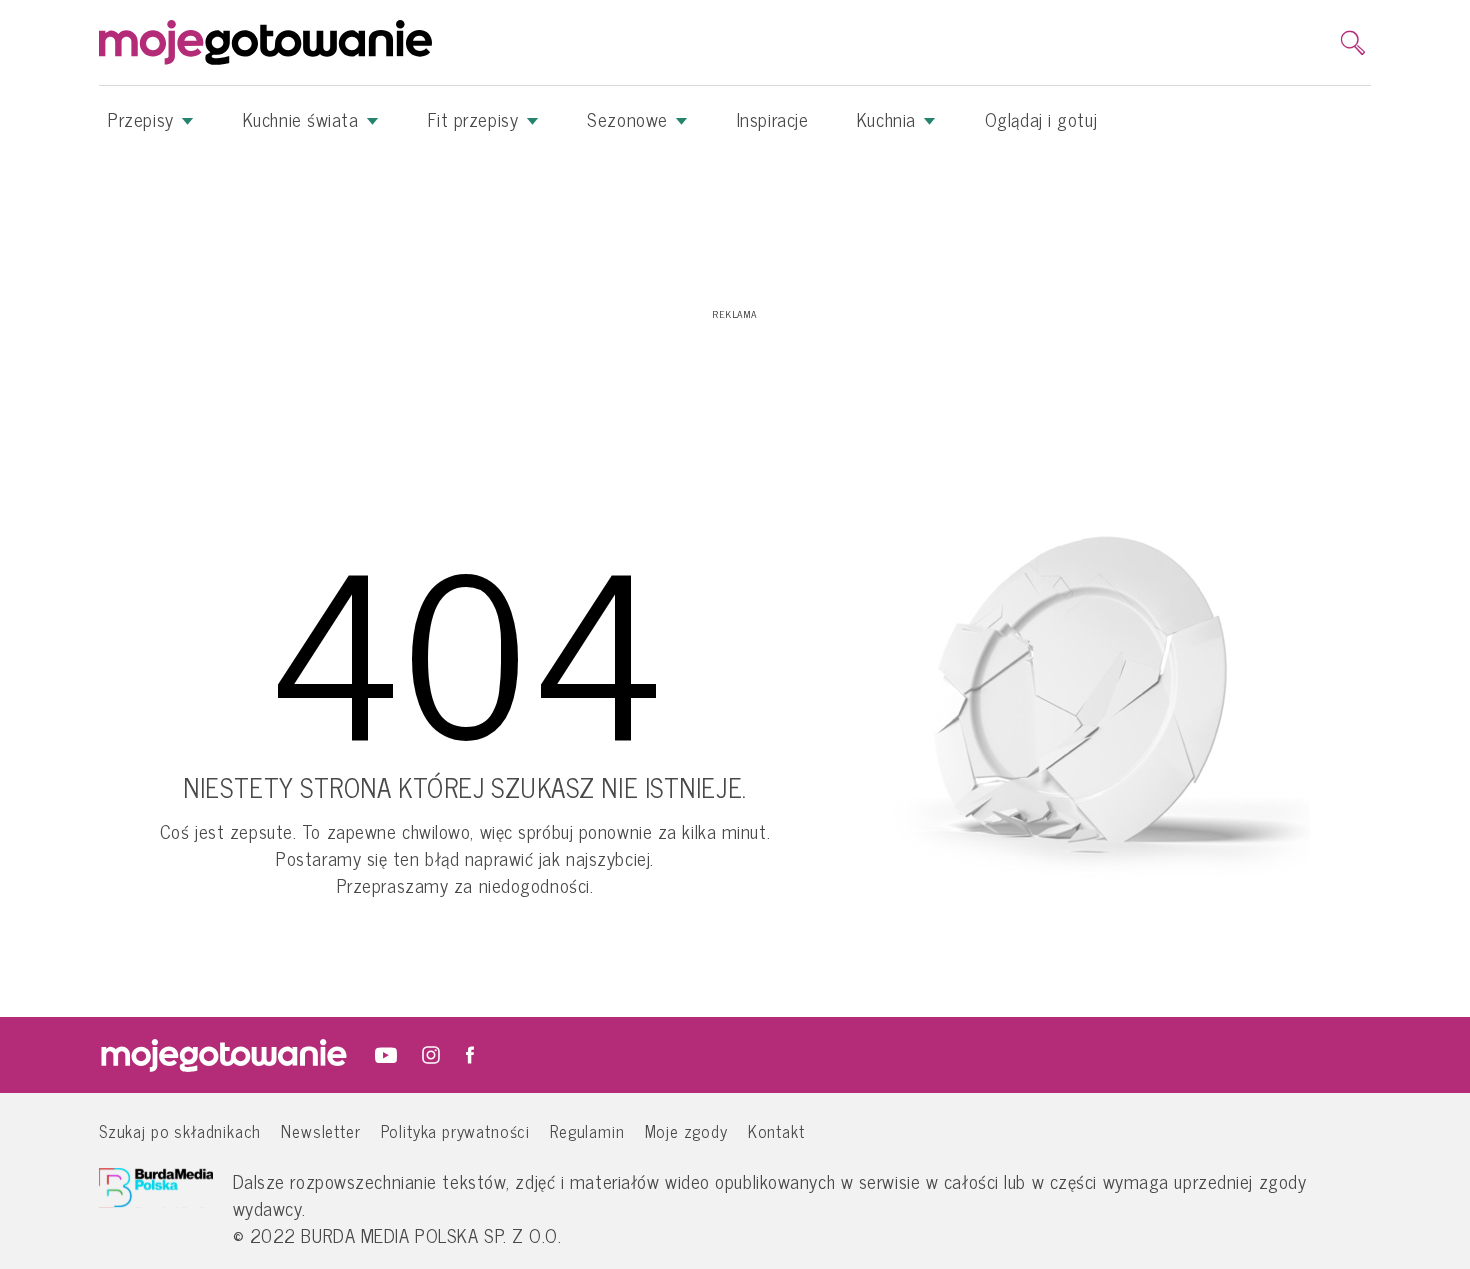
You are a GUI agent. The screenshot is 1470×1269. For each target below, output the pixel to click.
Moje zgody (686, 1130)
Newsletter (320, 1130)
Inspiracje (773, 119)
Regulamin (587, 1130)
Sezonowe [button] (630, 119)
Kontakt (776, 1130)
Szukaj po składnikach (180, 1130)
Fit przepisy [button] (476, 119)
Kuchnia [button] (889, 119)
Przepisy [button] (143, 119)
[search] (1353, 43)
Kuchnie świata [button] (303, 119)
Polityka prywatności (456, 1130)
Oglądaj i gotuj (1041, 119)
